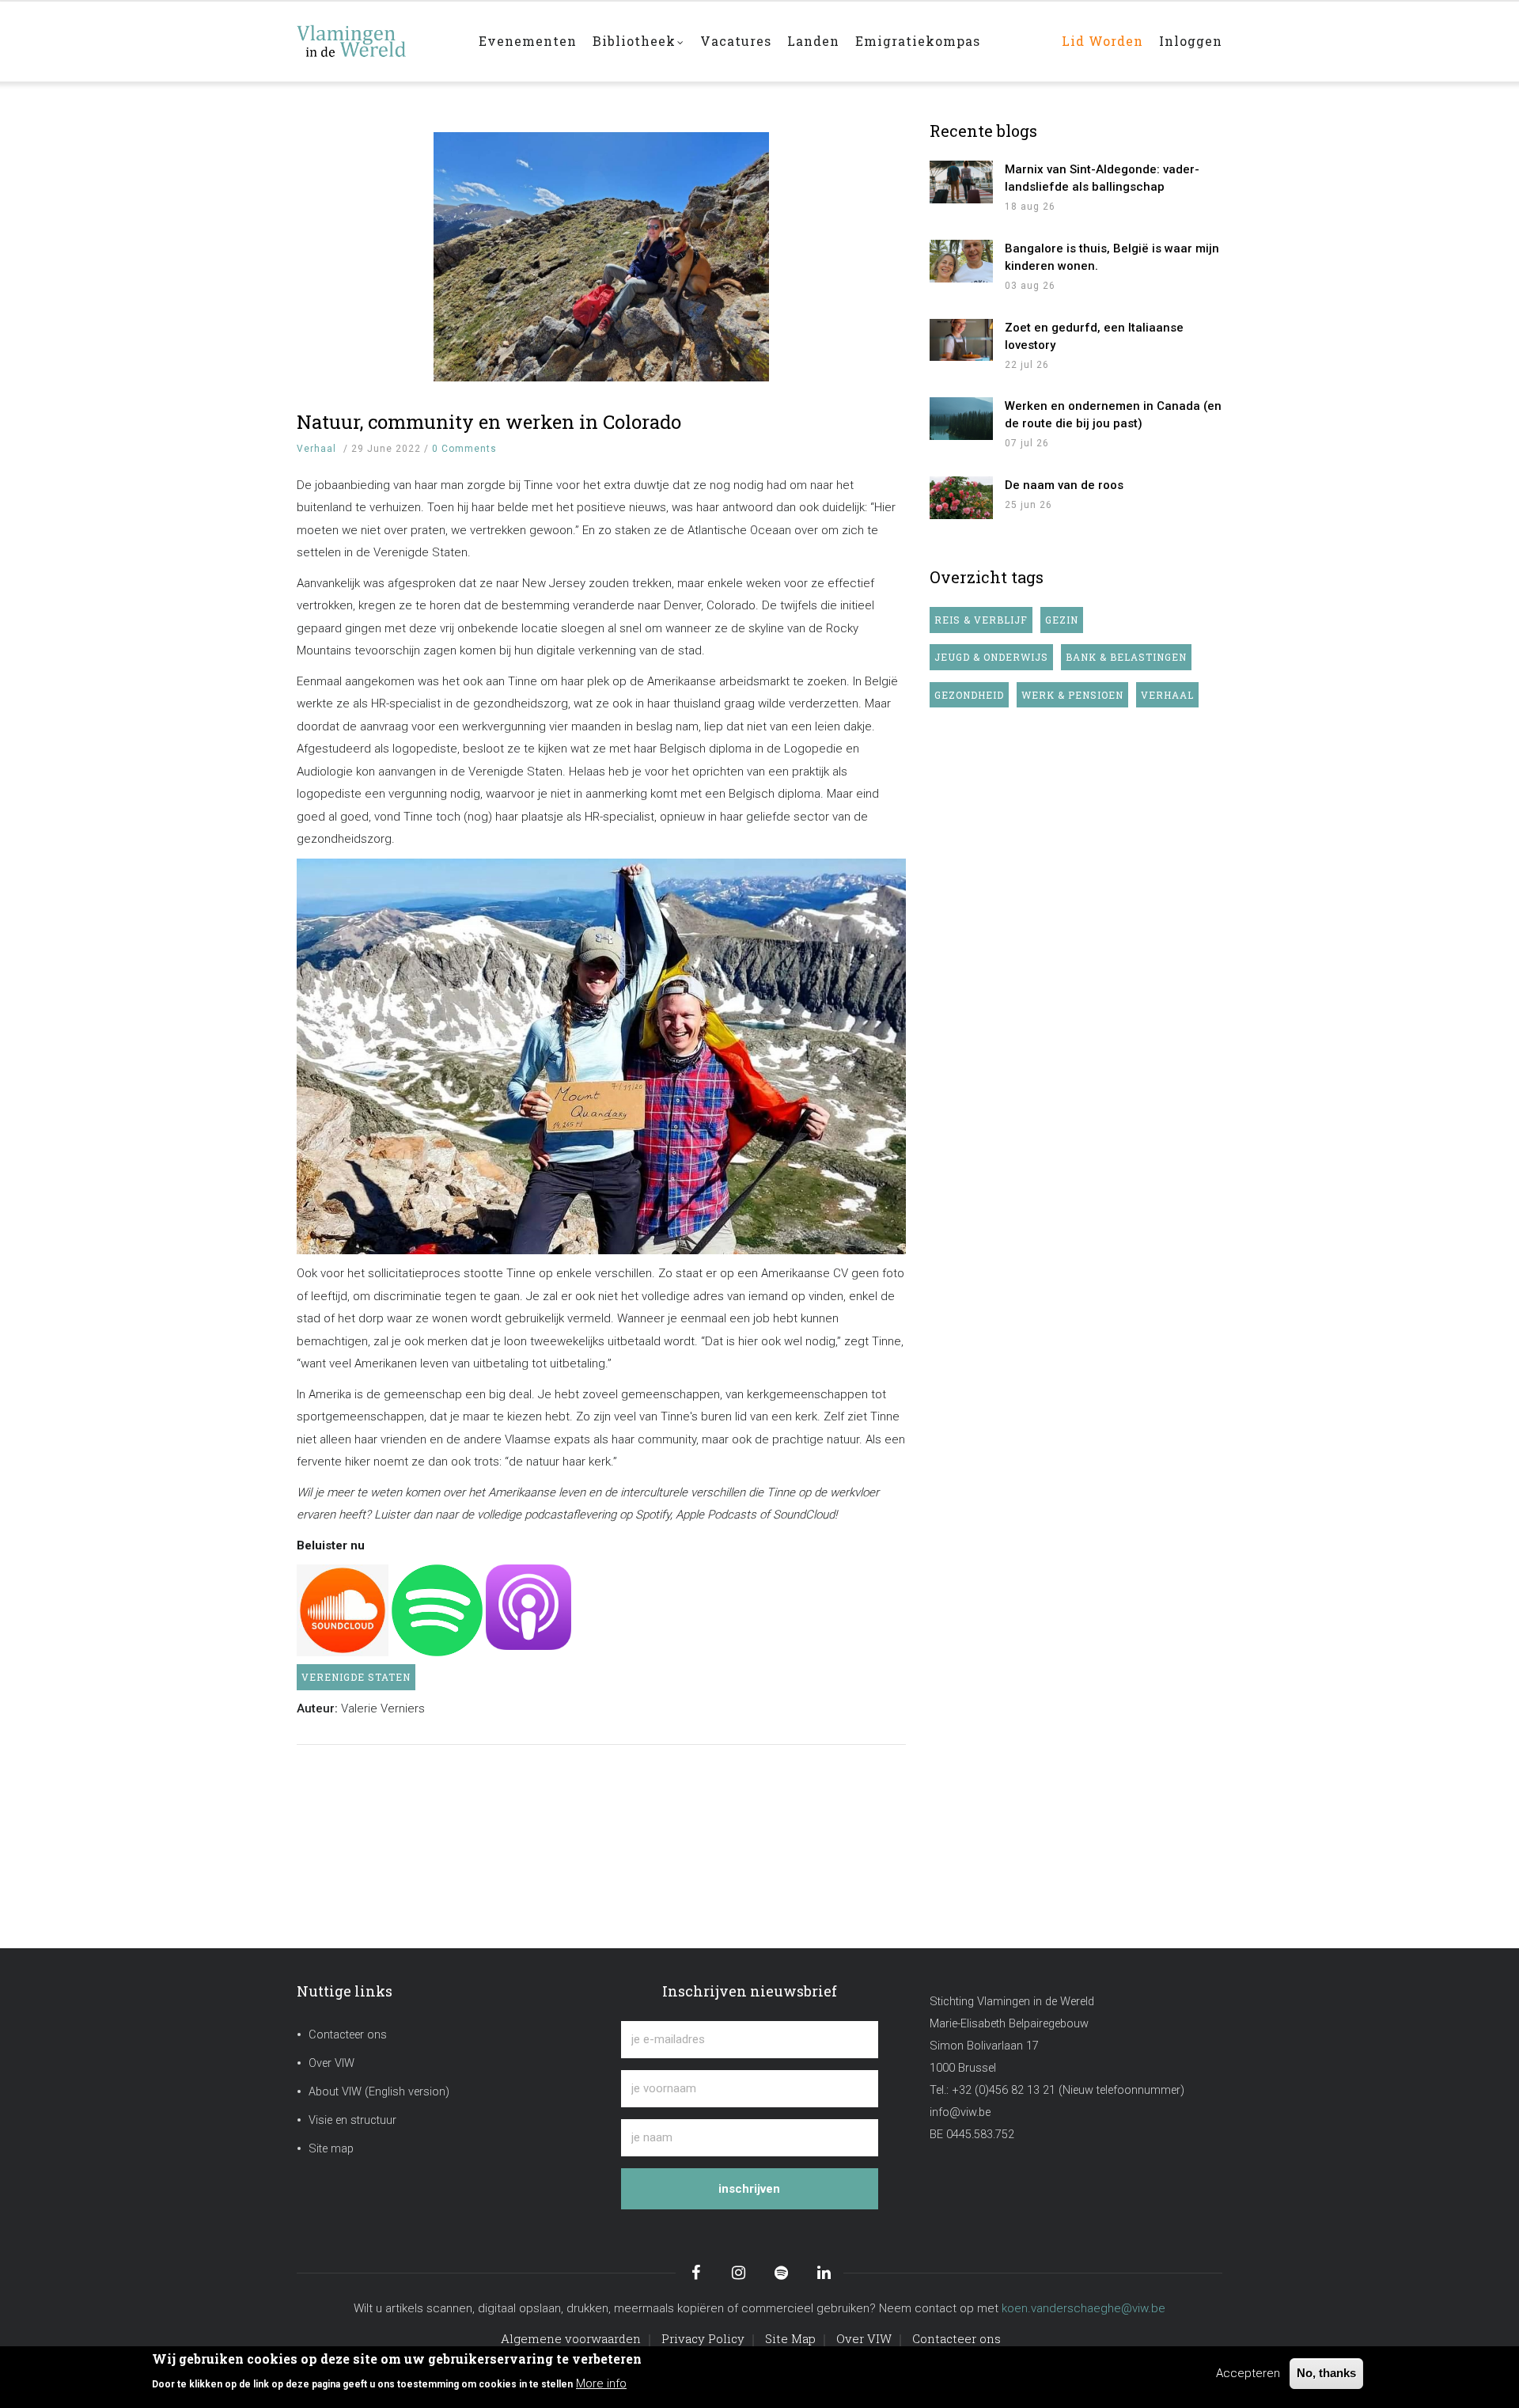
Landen (813, 41)
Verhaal (316, 449)
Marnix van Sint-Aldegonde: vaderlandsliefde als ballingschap (1102, 178)
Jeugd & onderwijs (991, 657)
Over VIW (331, 2063)
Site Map (790, 2338)
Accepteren (1248, 2373)
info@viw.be (960, 2112)
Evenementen (528, 41)
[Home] (376, 33)
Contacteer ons (348, 2035)
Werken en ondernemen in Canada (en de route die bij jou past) (1113, 415)
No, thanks (1326, 2373)
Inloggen (1191, 41)
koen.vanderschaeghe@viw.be (1083, 2308)
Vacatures (736, 41)
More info (601, 2383)
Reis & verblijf (981, 620)
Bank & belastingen (1126, 657)
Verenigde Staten (356, 1677)
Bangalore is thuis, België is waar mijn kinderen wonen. (1112, 257)
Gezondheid (969, 695)
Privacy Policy (703, 2338)
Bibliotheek (634, 41)
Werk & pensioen (1072, 695)
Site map (331, 2149)
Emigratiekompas (918, 41)
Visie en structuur (352, 2120)
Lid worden (1102, 41)
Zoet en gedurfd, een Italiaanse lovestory (1094, 336)
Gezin (1062, 620)
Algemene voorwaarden (571, 2338)
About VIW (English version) (379, 2092)
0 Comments (464, 449)
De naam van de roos (1064, 485)
